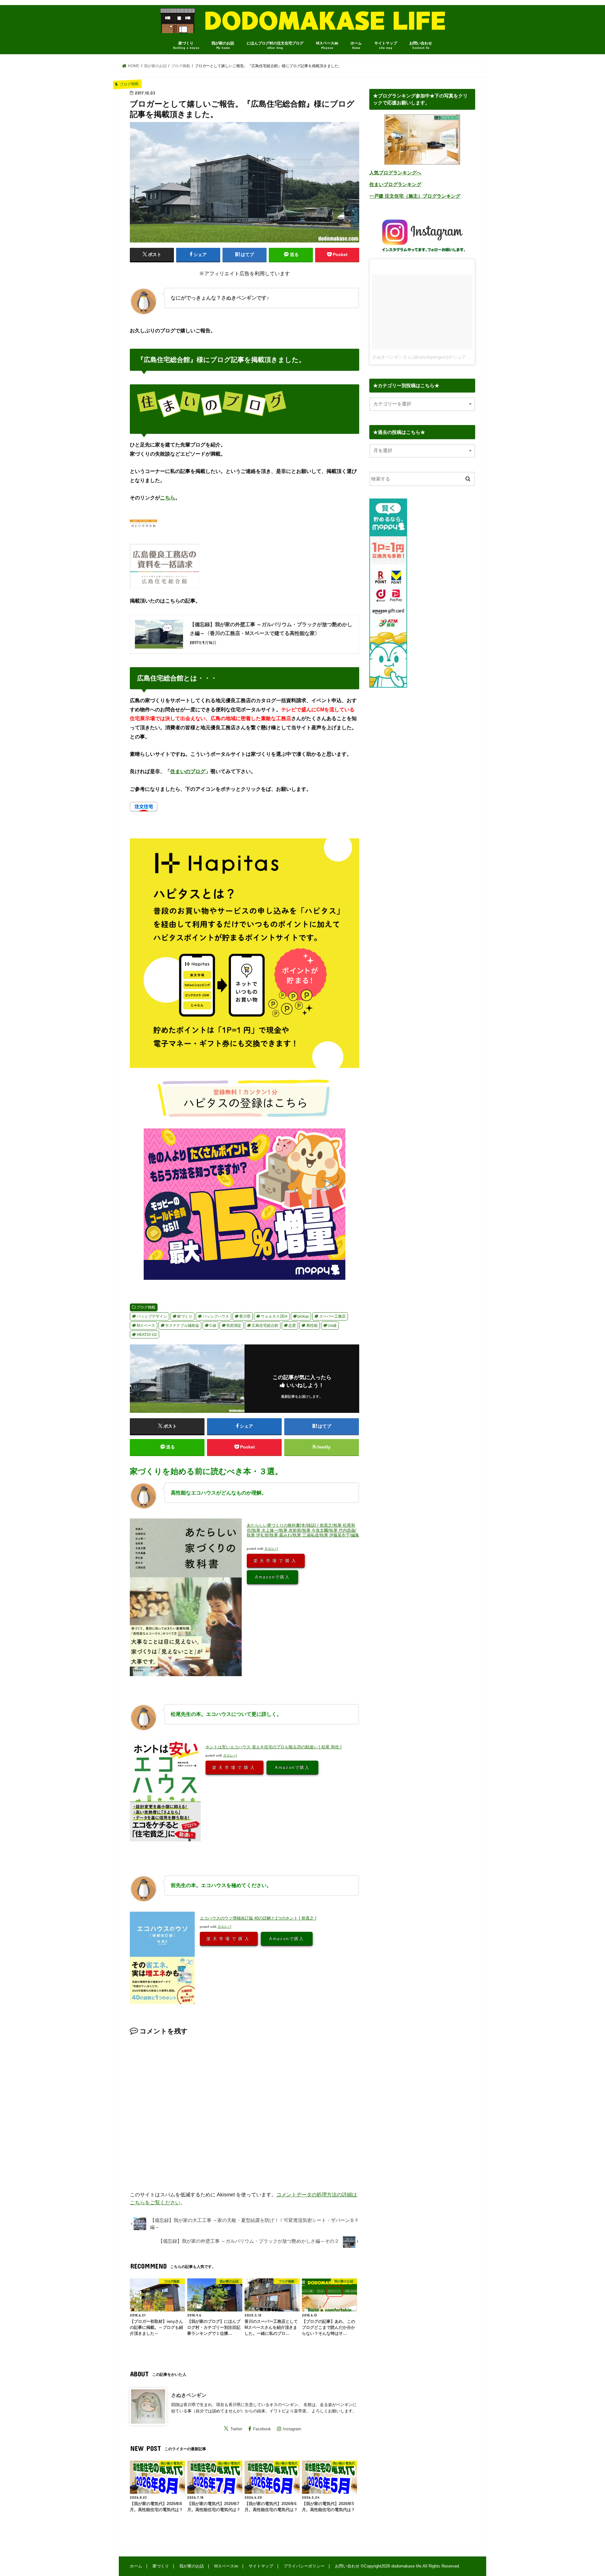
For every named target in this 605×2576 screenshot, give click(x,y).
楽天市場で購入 (276, 1560)
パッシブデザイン (152, 1316)
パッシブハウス (216, 1316)
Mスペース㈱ (327, 45)
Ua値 (332, 1326)
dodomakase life (406, 2566)
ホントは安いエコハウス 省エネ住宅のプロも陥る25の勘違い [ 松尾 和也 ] (274, 1747)
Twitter (236, 2429)
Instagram (292, 2429)
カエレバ (271, 1548)
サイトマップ (386, 45)
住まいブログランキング (395, 184)
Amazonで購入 (272, 1577)
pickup (303, 1316)
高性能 (312, 1326)
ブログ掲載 (146, 1307)
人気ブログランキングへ (395, 173)
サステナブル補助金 (182, 1326)
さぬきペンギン (189, 2395)
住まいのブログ (188, 771)
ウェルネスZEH (274, 1316)
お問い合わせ (421, 45)
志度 (292, 1326)
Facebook (262, 2429)
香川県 (245, 1316)
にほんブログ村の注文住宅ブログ (275, 45)
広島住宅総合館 (265, 1326)
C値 (213, 1326)
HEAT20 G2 (147, 1335)
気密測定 (234, 1326)
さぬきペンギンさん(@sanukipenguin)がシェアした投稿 (428, 357)
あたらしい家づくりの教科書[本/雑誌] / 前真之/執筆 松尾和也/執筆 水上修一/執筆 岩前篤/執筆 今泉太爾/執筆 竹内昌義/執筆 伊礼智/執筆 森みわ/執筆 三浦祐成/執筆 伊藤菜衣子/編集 (303, 1530)
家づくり (186, 45)
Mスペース (146, 1326)
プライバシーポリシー (304, 2566)
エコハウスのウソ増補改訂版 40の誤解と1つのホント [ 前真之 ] (258, 1918)
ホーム (356, 45)
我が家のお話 (223, 45)
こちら (168, 498)
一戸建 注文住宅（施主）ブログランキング (415, 196)
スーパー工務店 (332, 1316)
